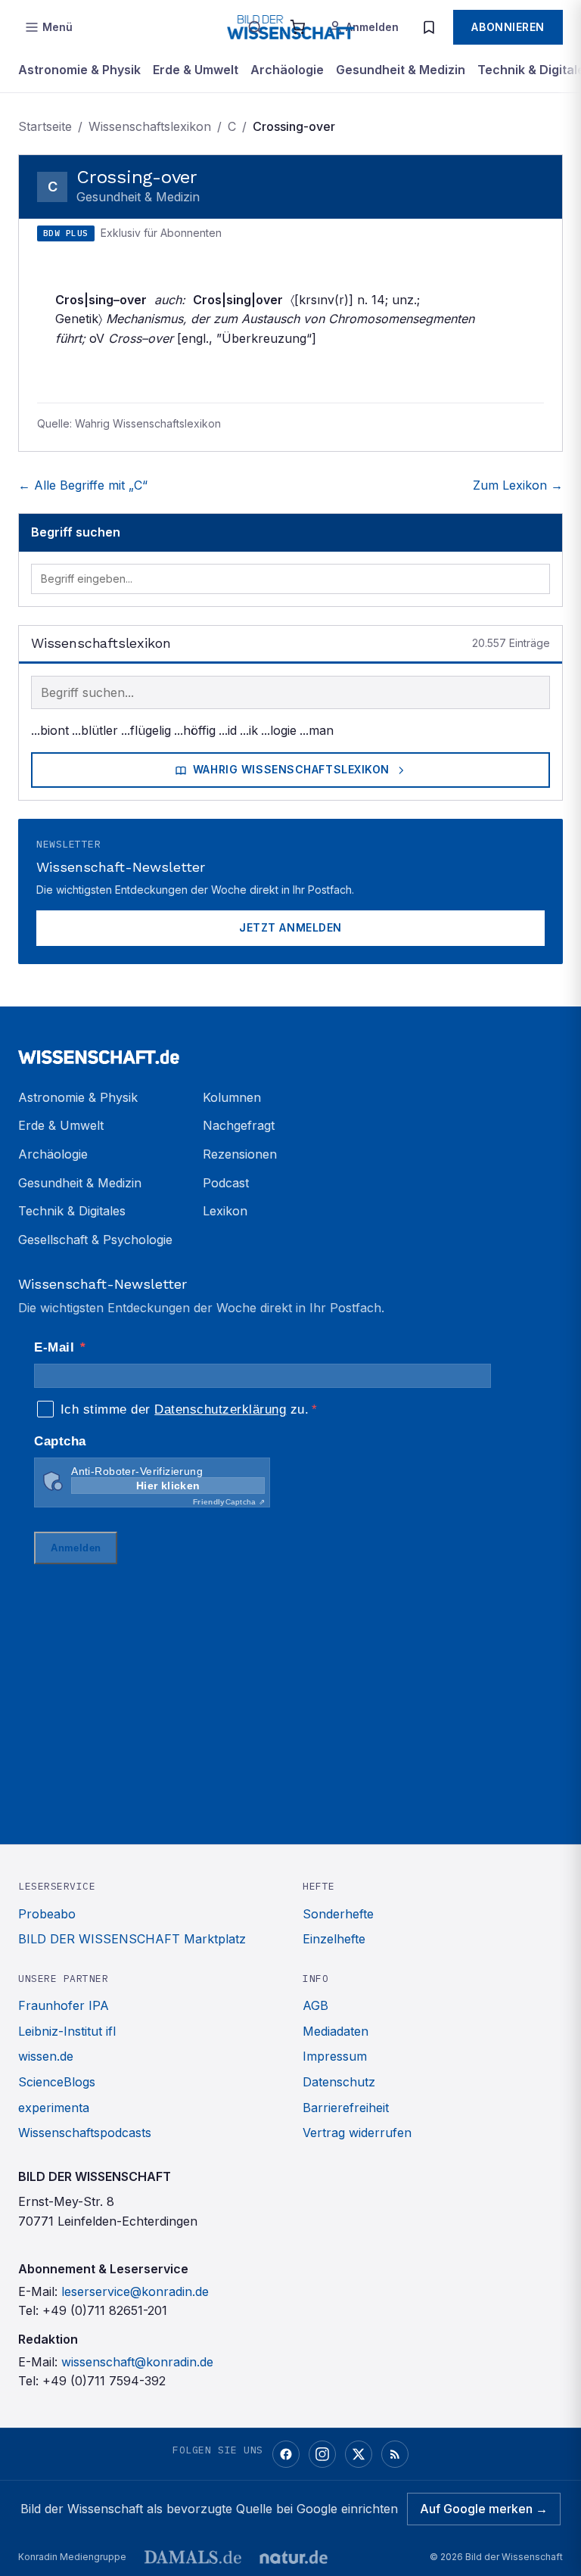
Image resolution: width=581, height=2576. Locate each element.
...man (317, 730)
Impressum (335, 2056)
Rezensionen (240, 1154)
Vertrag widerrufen (357, 2133)
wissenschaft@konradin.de (137, 2362)
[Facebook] (286, 2454)
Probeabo (47, 1914)
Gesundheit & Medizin (401, 70)
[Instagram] (322, 2454)
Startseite (45, 126)
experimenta (54, 2108)
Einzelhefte (334, 1939)
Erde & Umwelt (196, 70)
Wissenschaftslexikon (150, 126)
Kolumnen (232, 1097)
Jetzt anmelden (290, 927)
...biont (50, 730)
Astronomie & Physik (79, 70)
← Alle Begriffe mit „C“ (83, 485)
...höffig (195, 730)
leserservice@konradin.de (135, 2291)
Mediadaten (336, 2031)
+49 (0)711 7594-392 (104, 2381)
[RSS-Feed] (395, 2454)
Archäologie (287, 70)
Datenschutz (339, 2082)
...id (228, 730)
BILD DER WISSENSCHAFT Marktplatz (132, 1939)
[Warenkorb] (297, 27)
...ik (249, 730)
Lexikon (225, 1211)
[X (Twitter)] (359, 2454)
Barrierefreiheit (346, 2108)
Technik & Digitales (72, 1211)
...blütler (95, 730)
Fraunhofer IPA (64, 2005)
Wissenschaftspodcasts (85, 2133)
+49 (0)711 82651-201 (105, 2310)
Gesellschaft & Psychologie (95, 1240)
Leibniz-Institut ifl (67, 2031)
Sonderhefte (338, 1914)
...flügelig (146, 730)
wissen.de (46, 2056)
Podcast (226, 1183)
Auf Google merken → (484, 2509)
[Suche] (255, 27)
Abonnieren (508, 27)
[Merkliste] (429, 27)
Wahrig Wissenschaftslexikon (291, 769)
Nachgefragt (239, 1125)
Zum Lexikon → (518, 485)
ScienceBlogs (57, 2082)
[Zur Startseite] (290, 1050)
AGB (315, 2005)
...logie (279, 730)
